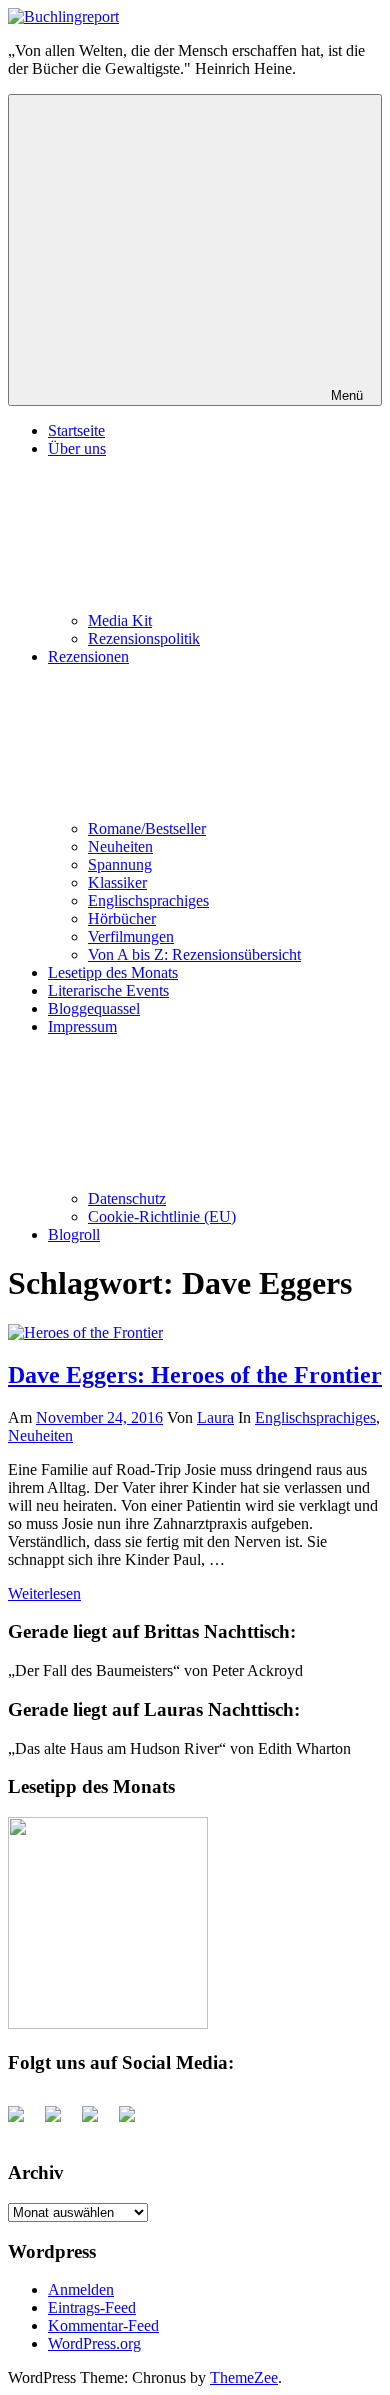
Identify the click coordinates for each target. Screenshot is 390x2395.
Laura (215, 1417)
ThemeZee (244, 2377)
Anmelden (81, 2289)
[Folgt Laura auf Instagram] (135, 2122)
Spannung (120, 864)
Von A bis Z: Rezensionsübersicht (194, 954)
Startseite (76, 430)
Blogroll (74, 1234)
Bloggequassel (94, 1008)
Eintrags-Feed (92, 2307)
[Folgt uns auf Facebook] (24, 2122)
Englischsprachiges (148, 900)
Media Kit (120, 620)
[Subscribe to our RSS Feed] (98, 2122)
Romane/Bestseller (147, 828)
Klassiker (117, 882)
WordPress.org (94, 2343)
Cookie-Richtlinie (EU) (162, 1216)
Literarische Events (108, 990)
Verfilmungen (131, 936)
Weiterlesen (44, 1593)
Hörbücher (122, 918)
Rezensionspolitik (144, 638)
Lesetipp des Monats (113, 972)
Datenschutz (127, 1198)
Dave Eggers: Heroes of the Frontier (195, 1375)
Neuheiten (120, 846)
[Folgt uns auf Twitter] (61, 2122)
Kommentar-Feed (103, 2325)
